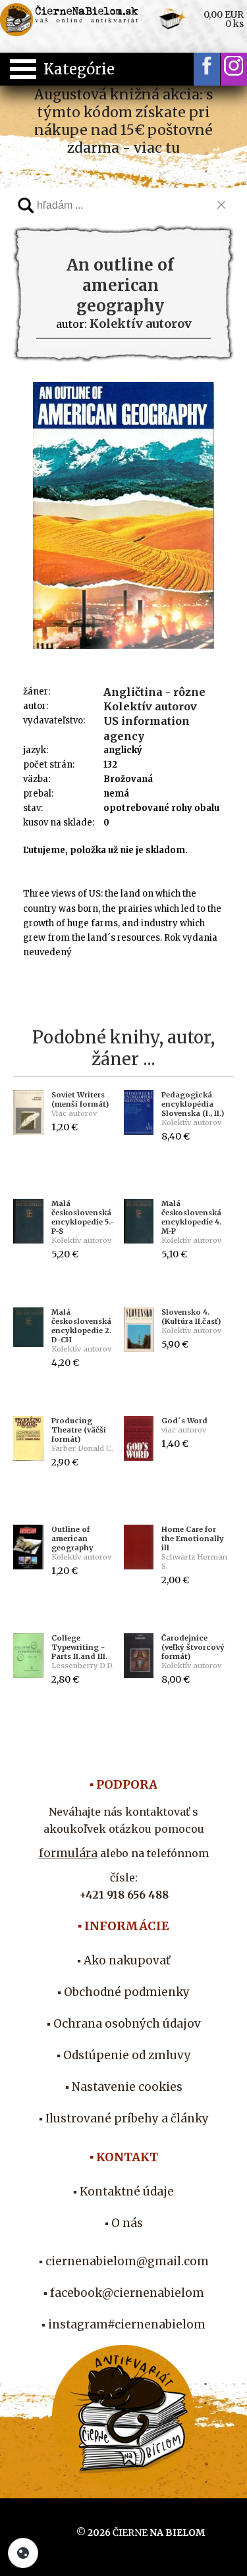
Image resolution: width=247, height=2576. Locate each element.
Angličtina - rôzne (154, 692)
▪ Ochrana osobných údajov (124, 2024)
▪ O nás (124, 2223)
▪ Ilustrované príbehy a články (124, 2118)
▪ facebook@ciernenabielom (124, 2293)
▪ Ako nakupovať (124, 1960)
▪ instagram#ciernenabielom (123, 2325)
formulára (68, 1853)
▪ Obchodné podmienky (123, 1992)
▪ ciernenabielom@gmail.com (124, 2261)
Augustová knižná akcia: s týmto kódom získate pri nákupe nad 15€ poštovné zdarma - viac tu (123, 121)
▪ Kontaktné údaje (123, 2192)
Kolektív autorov (150, 706)
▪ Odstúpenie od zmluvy (124, 2055)
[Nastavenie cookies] (23, 2553)
